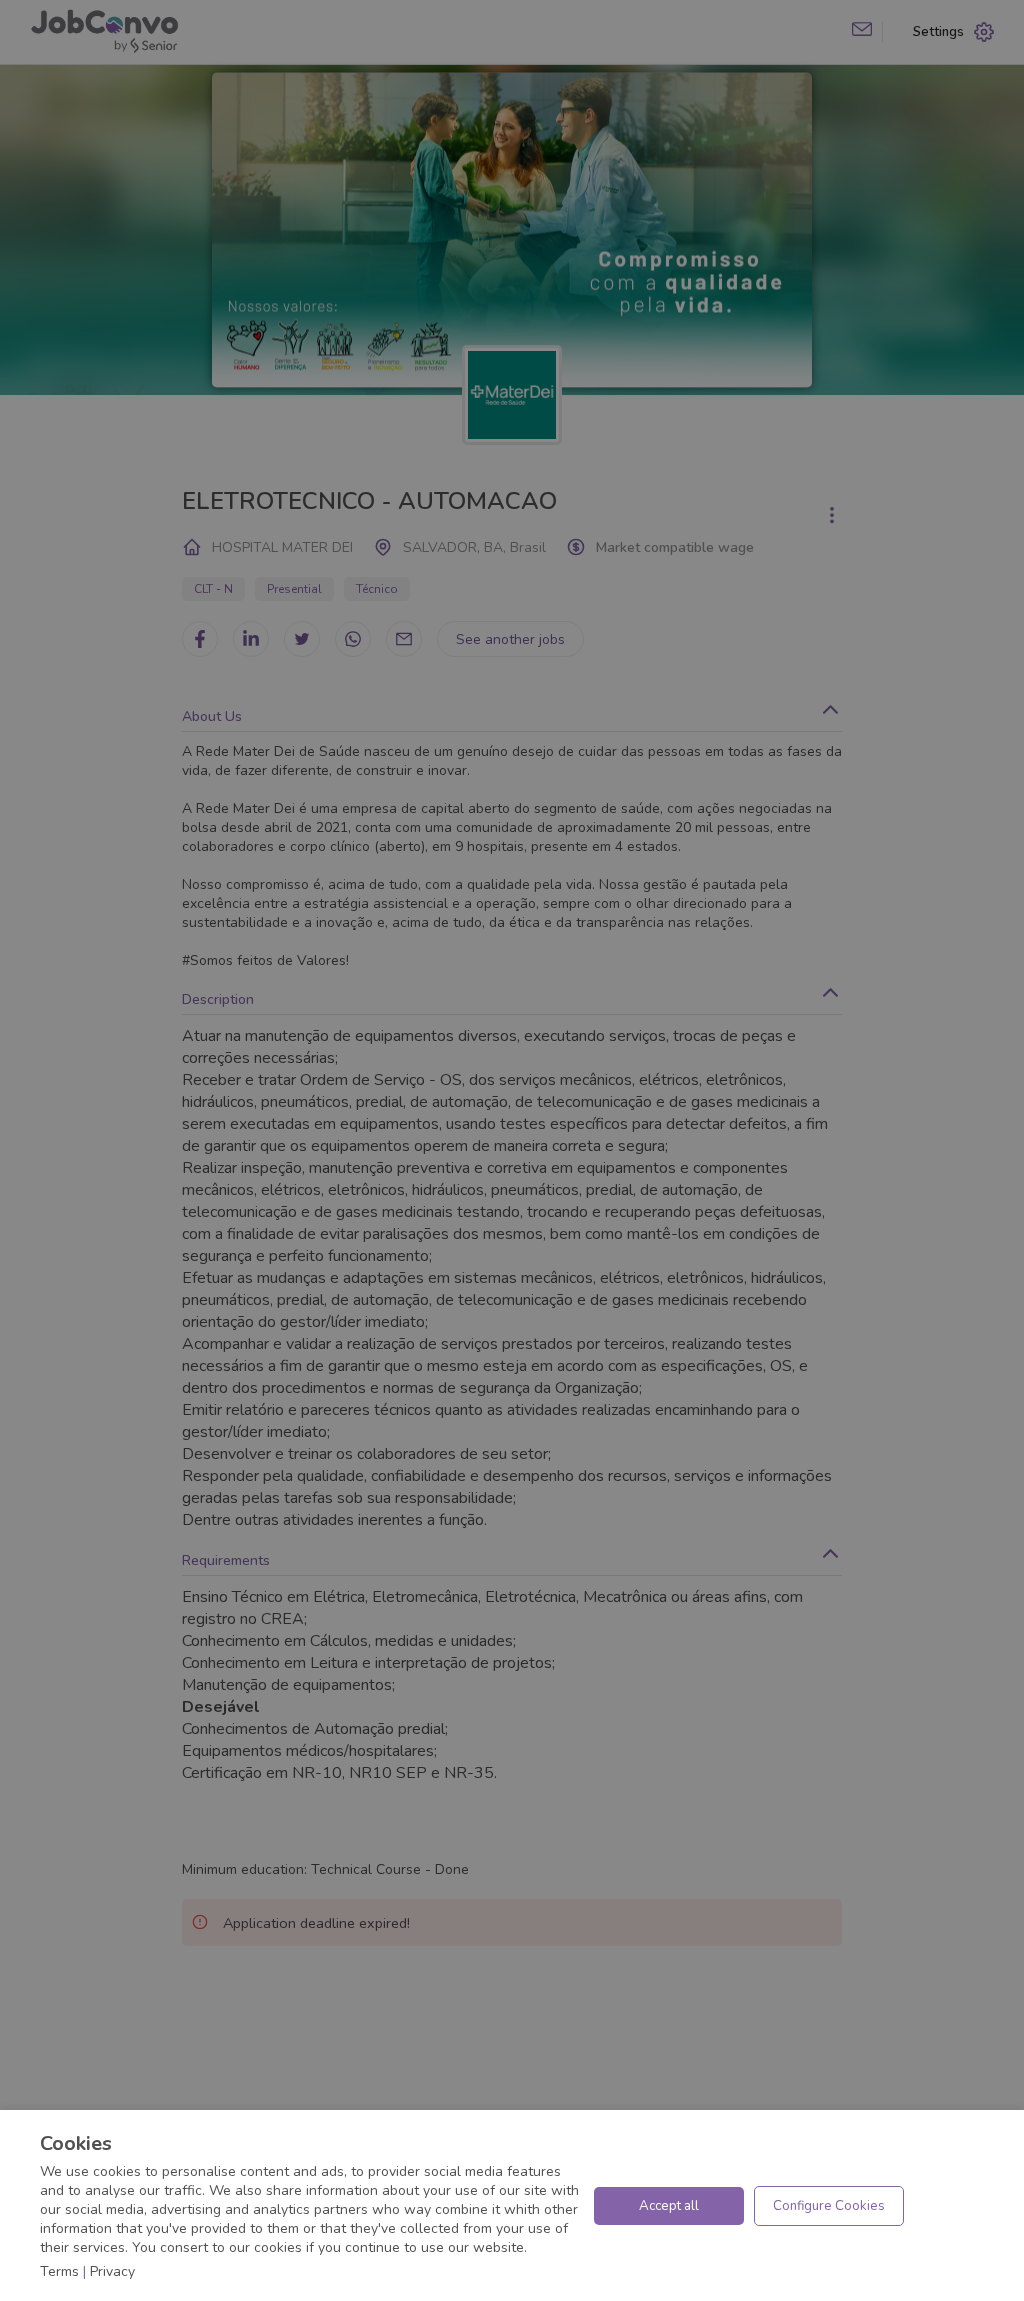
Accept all (669, 2206)
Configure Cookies (829, 2206)
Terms (59, 2271)
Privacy (112, 2271)
